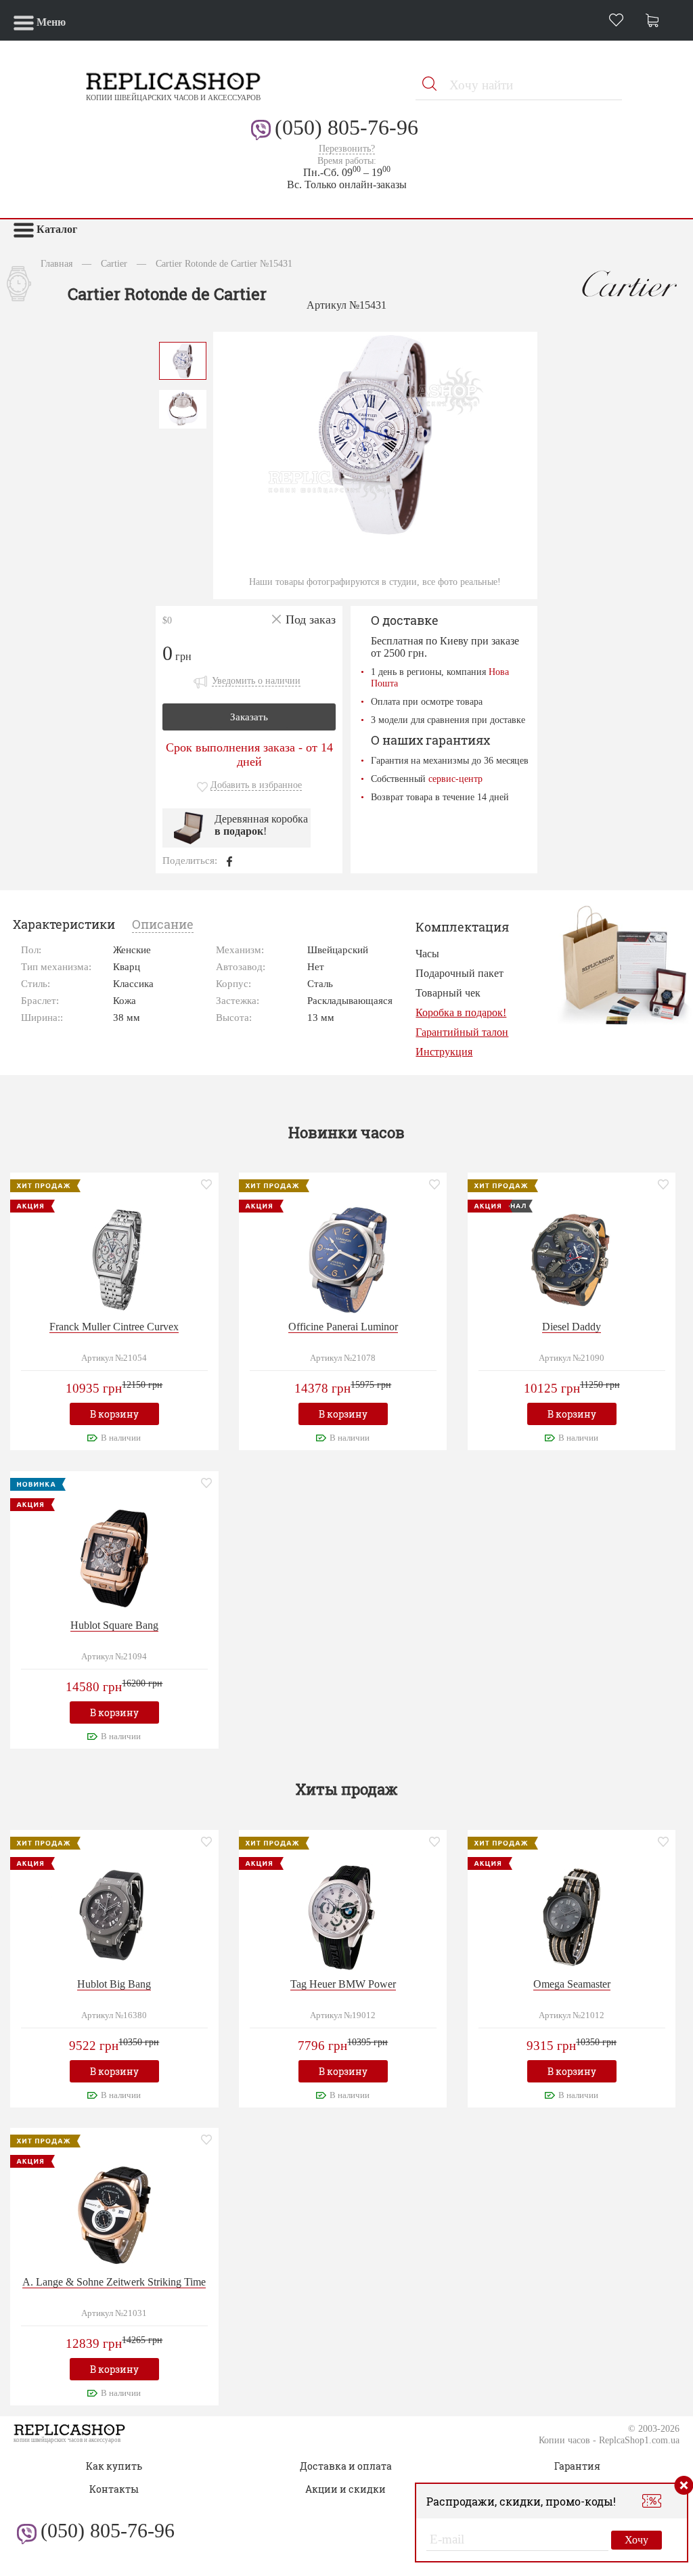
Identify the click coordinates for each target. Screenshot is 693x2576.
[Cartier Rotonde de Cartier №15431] (183, 359)
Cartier (114, 263)
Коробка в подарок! (461, 1012)
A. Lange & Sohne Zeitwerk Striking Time (114, 2282)
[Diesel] (572, 1258)
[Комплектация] (624, 964)
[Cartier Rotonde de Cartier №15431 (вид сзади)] (183, 408)
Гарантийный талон (462, 1032)
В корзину (114, 1414)
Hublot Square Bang (114, 1625)
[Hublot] (114, 1557)
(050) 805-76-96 (346, 127)
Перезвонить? (347, 149)
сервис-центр (455, 779)
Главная (57, 263)
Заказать (249, 717)
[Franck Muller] (114, 1258)
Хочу (636, 2540)
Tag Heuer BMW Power (343, 1984)
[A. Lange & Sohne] (114, 2214)
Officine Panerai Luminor (343, 1327)
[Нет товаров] (656, 22)
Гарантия (577, 2466)
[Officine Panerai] (343, 1258)
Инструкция (444, 1052)
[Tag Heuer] (343, 1916)
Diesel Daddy (572, 1327)
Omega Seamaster (572, 1984)
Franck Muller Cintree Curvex (114, 1327)
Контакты (114, 2489)
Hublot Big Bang (114, 1984)
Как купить (114, 2466)
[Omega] (572, 1916)
